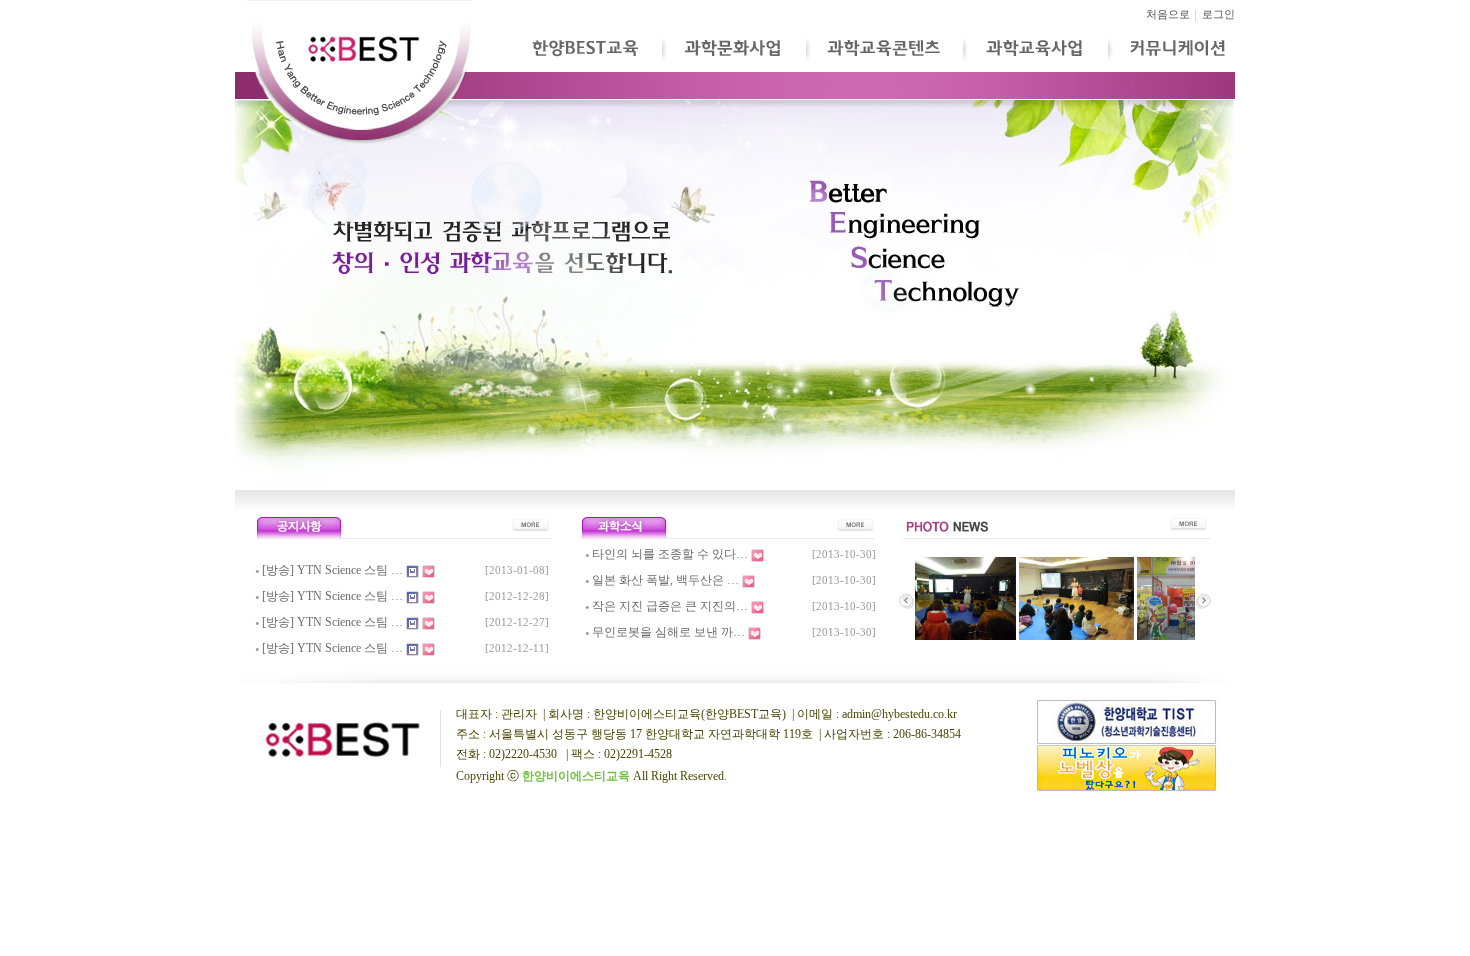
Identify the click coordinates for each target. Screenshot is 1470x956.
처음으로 (1168, 14)
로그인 (1218, 14)
